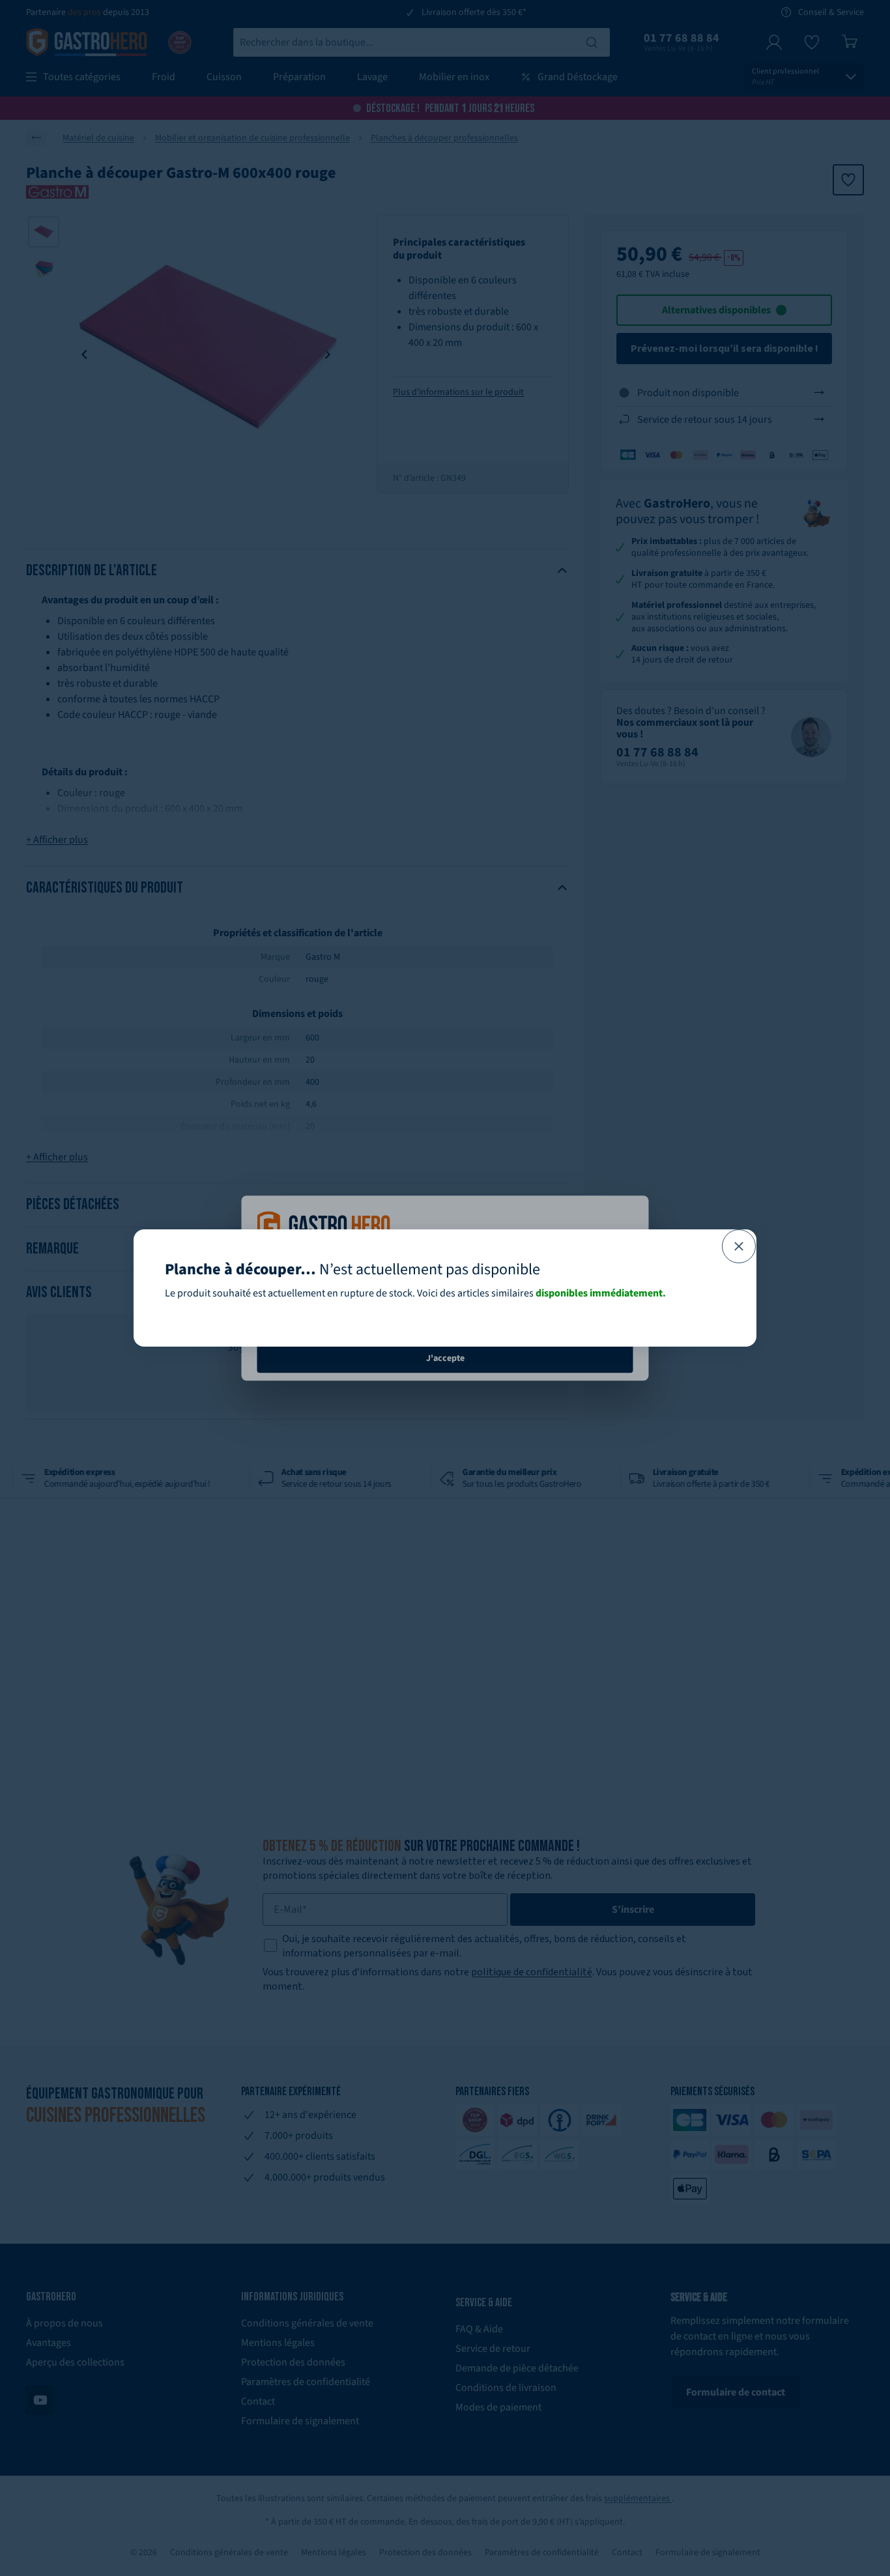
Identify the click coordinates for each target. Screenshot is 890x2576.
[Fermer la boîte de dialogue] (739, 1246)
